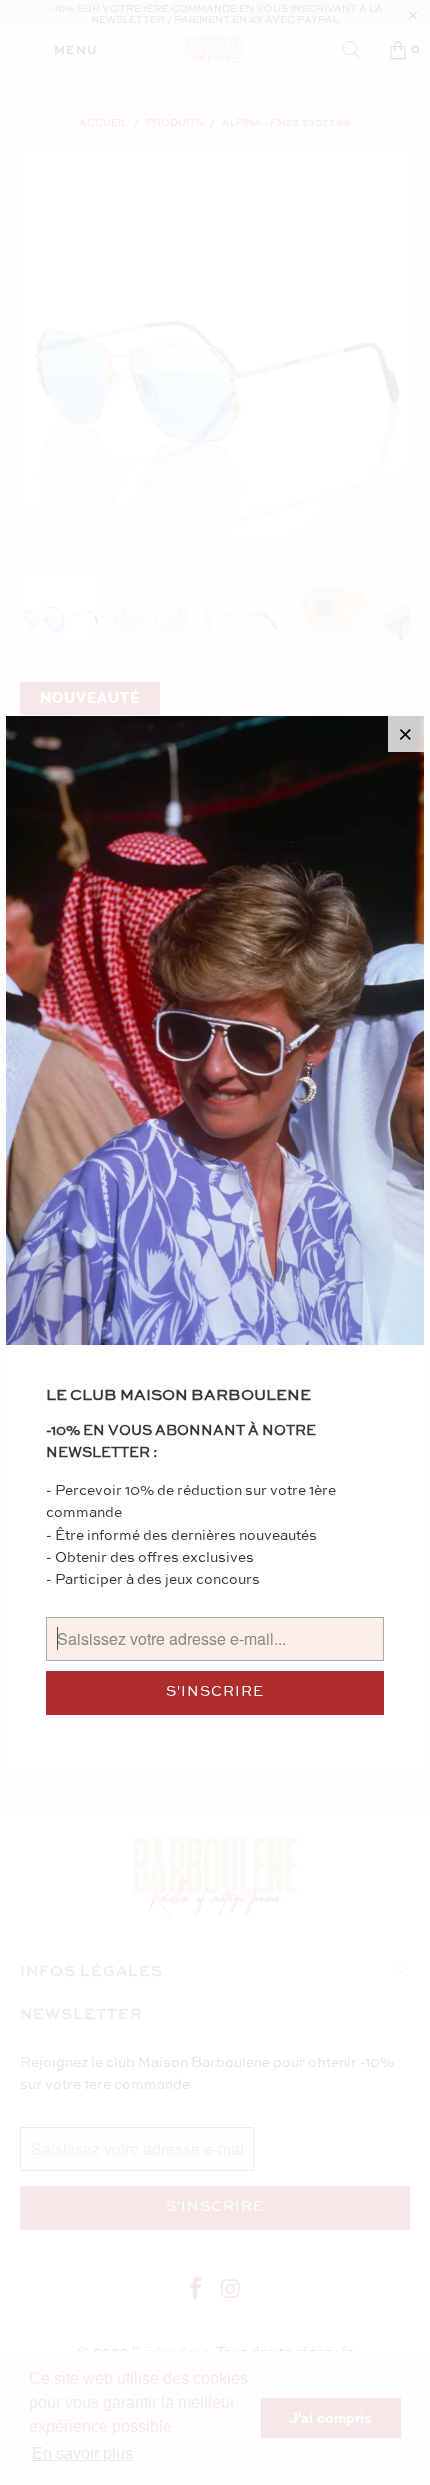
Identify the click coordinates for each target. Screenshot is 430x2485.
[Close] (406, 734)
